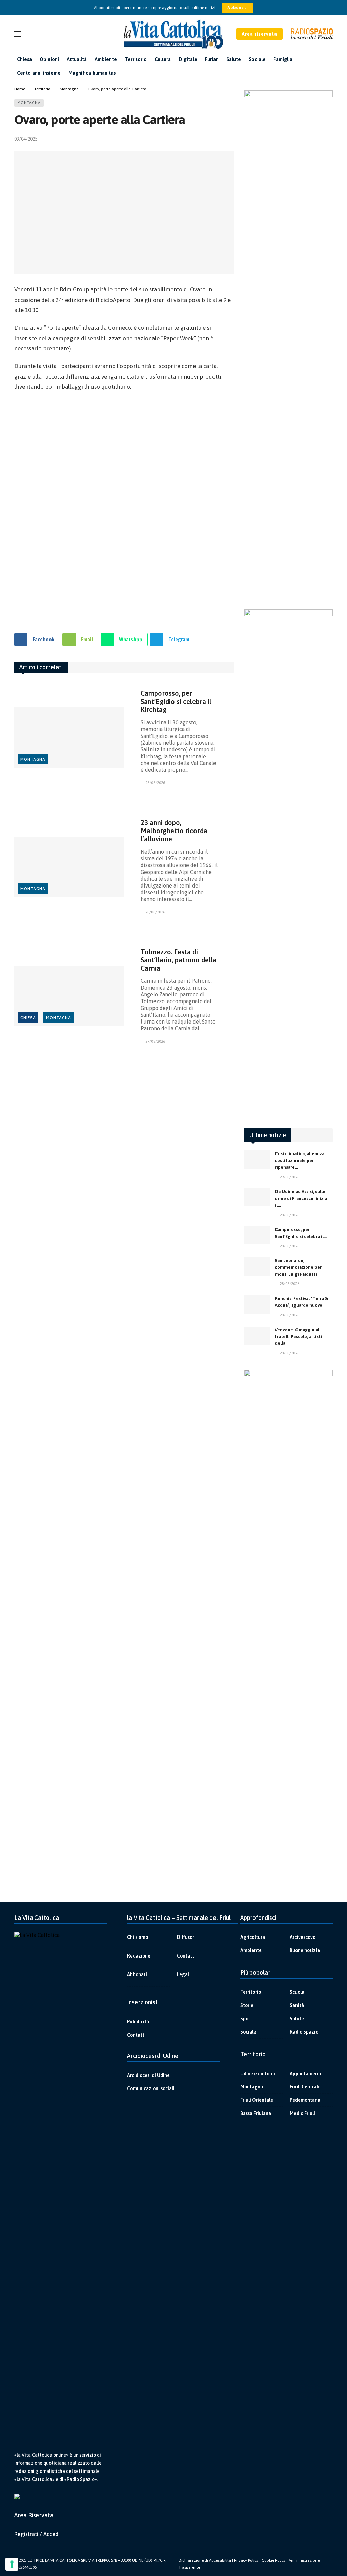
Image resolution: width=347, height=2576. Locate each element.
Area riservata (259, 34)
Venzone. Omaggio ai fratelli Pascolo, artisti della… (298, 1337)
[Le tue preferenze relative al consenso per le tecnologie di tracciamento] (12, 2564)
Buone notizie (305, 1950)
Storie (247, 2005)
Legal (183, 1974)
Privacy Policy (246, 2560)
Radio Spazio (304, 2032)
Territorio (251, 1992)
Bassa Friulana (256, 2113)
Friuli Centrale (305, 2087)
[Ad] (124, 509)
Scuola (297, 1992)
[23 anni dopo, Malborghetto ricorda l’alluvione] (69, 867)
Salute (297, 2019)
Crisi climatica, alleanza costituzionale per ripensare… (300, 1160)
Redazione (139, 1956)
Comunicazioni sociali (151, 2088)
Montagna (29, 103)
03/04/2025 (26, 139)
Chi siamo (138, 1937)
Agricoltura (253, 1937)
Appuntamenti (305, 2074)
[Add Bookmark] (231, 139)
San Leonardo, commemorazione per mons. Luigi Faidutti (298, 1267)
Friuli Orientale (257, 2100)
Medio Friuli (302, 2113)
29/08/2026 (289, 1177)
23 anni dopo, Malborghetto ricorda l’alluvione (174, 831)
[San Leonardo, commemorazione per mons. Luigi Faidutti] (257, 1266)
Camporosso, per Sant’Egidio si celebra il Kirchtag (176, 701)
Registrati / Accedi (37, 2534)
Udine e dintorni (258, 2074)
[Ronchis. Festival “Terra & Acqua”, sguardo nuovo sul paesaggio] (257, 1304)
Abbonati (238, 8)
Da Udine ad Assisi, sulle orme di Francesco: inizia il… (301, 1198)
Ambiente (251, 1950)
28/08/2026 (155, 783)
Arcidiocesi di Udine (148, 2075)
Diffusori (186, 1937)
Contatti (186, 1956)
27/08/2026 (155, 1041)
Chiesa (28, 1018)
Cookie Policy (274, 2560)
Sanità (297, 2005)
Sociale (248, 2032)
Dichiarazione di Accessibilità (205, 2560)
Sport (246, 2019)
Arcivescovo (303, 1937)
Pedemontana (305, 2100)
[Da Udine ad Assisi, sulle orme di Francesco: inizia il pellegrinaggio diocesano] (257, 1198)
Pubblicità (138, 2022)
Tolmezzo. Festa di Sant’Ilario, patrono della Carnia (179, 960)
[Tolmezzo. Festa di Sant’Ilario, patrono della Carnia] (69, 996)
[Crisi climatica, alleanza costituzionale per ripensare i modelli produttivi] (257, 1160)
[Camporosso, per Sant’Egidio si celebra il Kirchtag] (69, 738)
